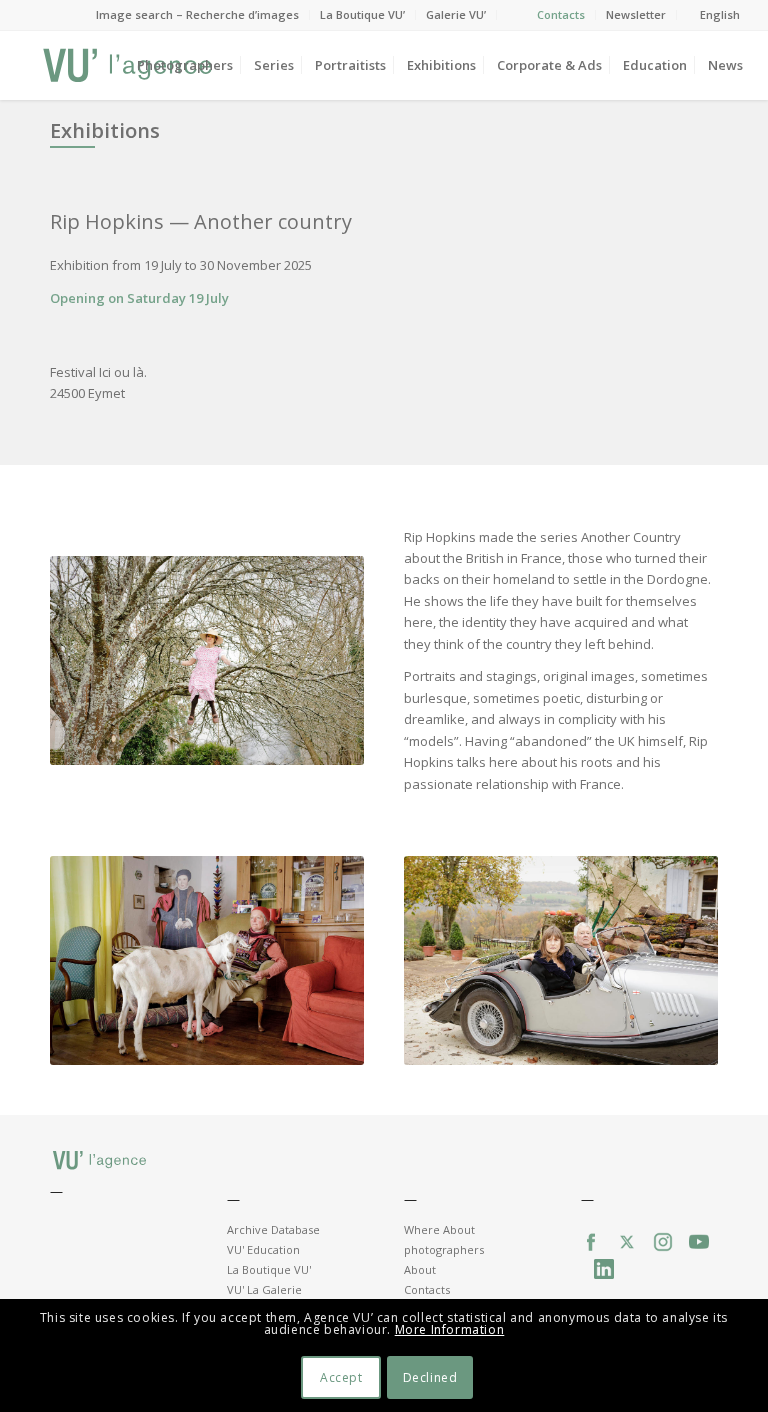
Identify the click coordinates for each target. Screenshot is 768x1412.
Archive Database (273, 1229)
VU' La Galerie (264, 1289)
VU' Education (263, 1249)
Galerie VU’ (456, 14)
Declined (430, 1377)
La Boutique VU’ (362, 14)
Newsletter (636, 14)
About (420, 1269)
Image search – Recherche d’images (197, 14)
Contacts (561, 14)
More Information (450, 1329)
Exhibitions (105, 130)
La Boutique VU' (269, 1269)
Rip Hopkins (107, 221)
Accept (341, 1377)
